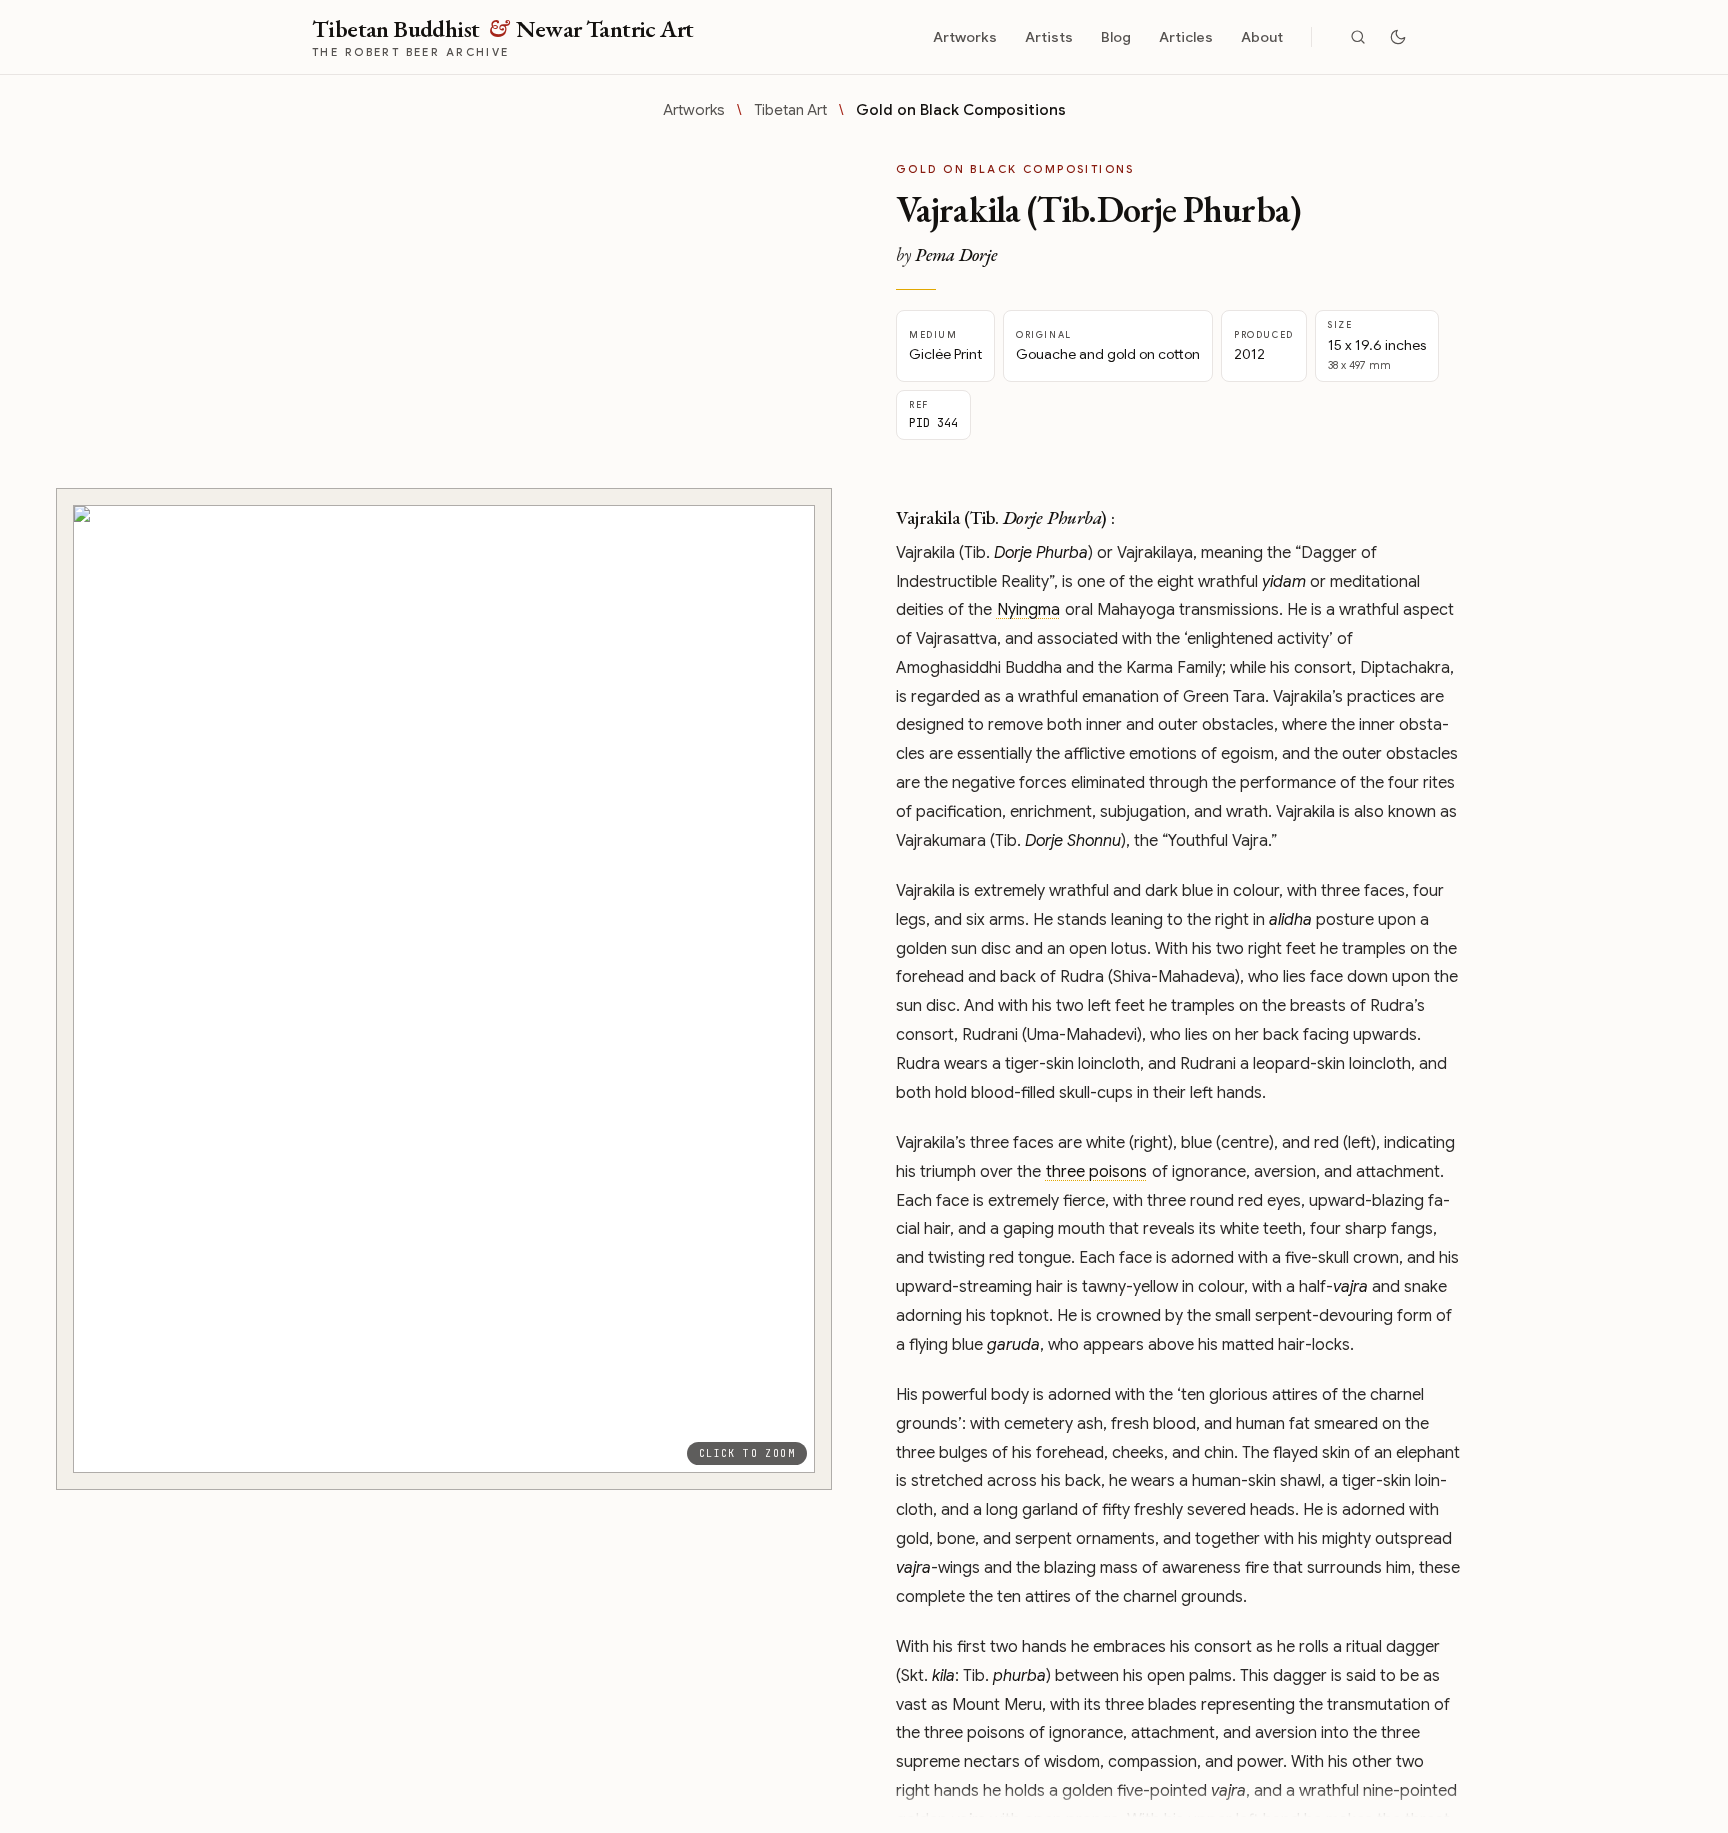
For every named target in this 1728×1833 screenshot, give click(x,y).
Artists (1049, 37)
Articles (1186, 37)
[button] (444, 989)
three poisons (1096, 1172)
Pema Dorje (956, 254)
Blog (1116, 37)
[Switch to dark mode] (1398, 37)
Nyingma (1028, 610)
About (1262, 37)
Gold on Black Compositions (961, 110)
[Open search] (1358, 37)
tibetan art (790, 110)
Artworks (965, 37)
